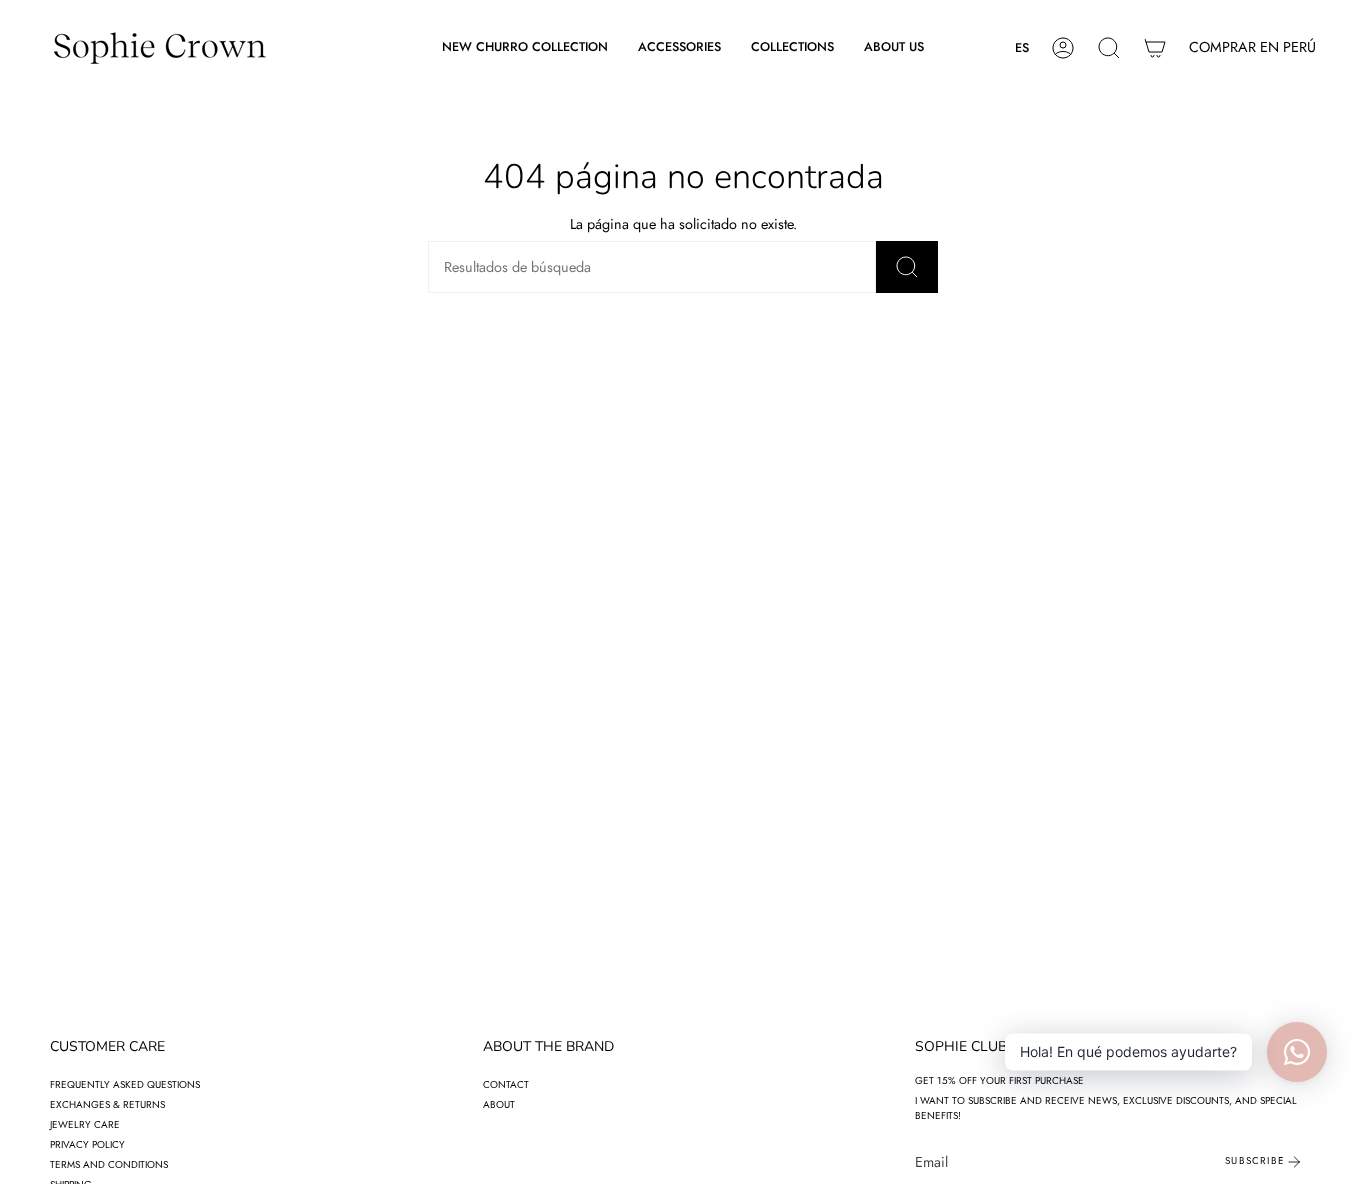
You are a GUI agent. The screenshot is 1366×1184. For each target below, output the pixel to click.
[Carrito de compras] (1155, 48)
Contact (506, 1084)
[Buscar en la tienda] (907, 267)
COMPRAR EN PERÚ (1252, 47)
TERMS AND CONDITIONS (109, 1164)
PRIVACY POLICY (87, 1144)
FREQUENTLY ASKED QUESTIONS (125, 1084)
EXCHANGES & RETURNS (107, 1104)
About (499, 1104)
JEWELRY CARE (85, 1124)
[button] (679, 48)
